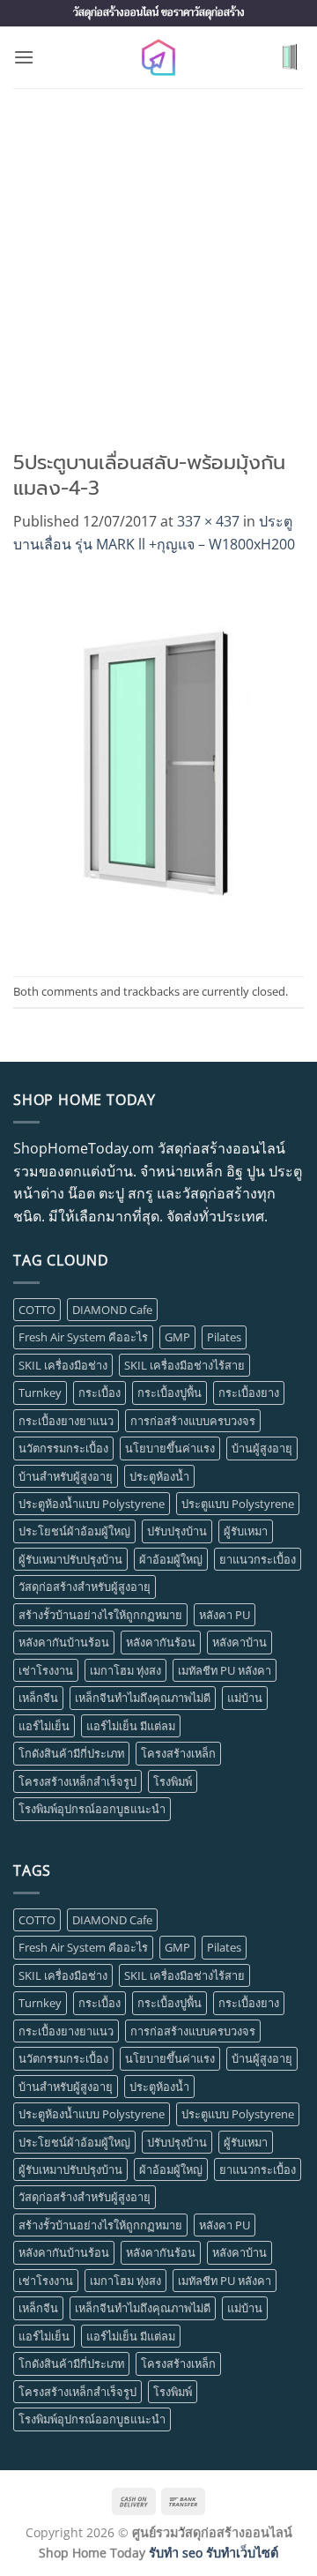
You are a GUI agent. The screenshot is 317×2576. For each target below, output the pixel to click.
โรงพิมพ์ (173, 1781)
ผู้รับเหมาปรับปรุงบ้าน (70, 1559)
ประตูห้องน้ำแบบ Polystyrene (92, 1504)
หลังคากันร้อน (161, 1642)
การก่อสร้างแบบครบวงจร (193, 1421)
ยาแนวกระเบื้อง (258, 1559)
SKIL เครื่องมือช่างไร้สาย (184, 1365)
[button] (24, 57)
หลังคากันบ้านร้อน (64, 1642)
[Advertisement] (158, 256)
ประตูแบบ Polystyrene (238, 1504)
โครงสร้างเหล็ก (178, 1753)
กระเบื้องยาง (249, 1393)
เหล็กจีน (38, 1698)
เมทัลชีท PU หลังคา (225, 1670)
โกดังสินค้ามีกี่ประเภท (71, 1753)
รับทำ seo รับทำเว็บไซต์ (214, 2553)
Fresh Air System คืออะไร (83, 1337)
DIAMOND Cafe (112, 1310)
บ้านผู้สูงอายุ (262, 1448)
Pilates (224, 1337)
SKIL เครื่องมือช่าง (63, 1365)
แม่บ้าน (245, 1698)
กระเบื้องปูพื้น (170, 1393)
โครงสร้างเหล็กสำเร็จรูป (77, 1781)
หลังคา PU (225, 1615)
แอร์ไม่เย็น (44, 1726)
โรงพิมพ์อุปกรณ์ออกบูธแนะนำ (92, 1809)
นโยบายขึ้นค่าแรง (170, 1448)
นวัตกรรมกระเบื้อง (63, 1448)
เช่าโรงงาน (46, 1670)
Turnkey (40, 1393)
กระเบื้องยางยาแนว (66, 1421)
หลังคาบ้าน (240, 1642)
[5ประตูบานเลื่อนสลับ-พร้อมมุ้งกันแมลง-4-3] (158, 765)
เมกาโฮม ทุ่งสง (125, 1670)
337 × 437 (208, 521)
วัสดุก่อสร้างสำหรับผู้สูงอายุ (85, 1587)
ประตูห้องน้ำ (159, 1476)
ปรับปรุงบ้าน (177, 1531)
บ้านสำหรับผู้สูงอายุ (66, 1476)
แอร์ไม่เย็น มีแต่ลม (131, 1726)
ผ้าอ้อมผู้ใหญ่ (171, 1559)
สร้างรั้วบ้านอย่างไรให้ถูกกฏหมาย (100, 1615)
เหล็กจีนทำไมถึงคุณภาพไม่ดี (143, 1698)
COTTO (37, 1310)
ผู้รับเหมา (246, 1531)
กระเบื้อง (100, 1393)
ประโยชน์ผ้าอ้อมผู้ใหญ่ (74, 1531)
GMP (177, 1337)
